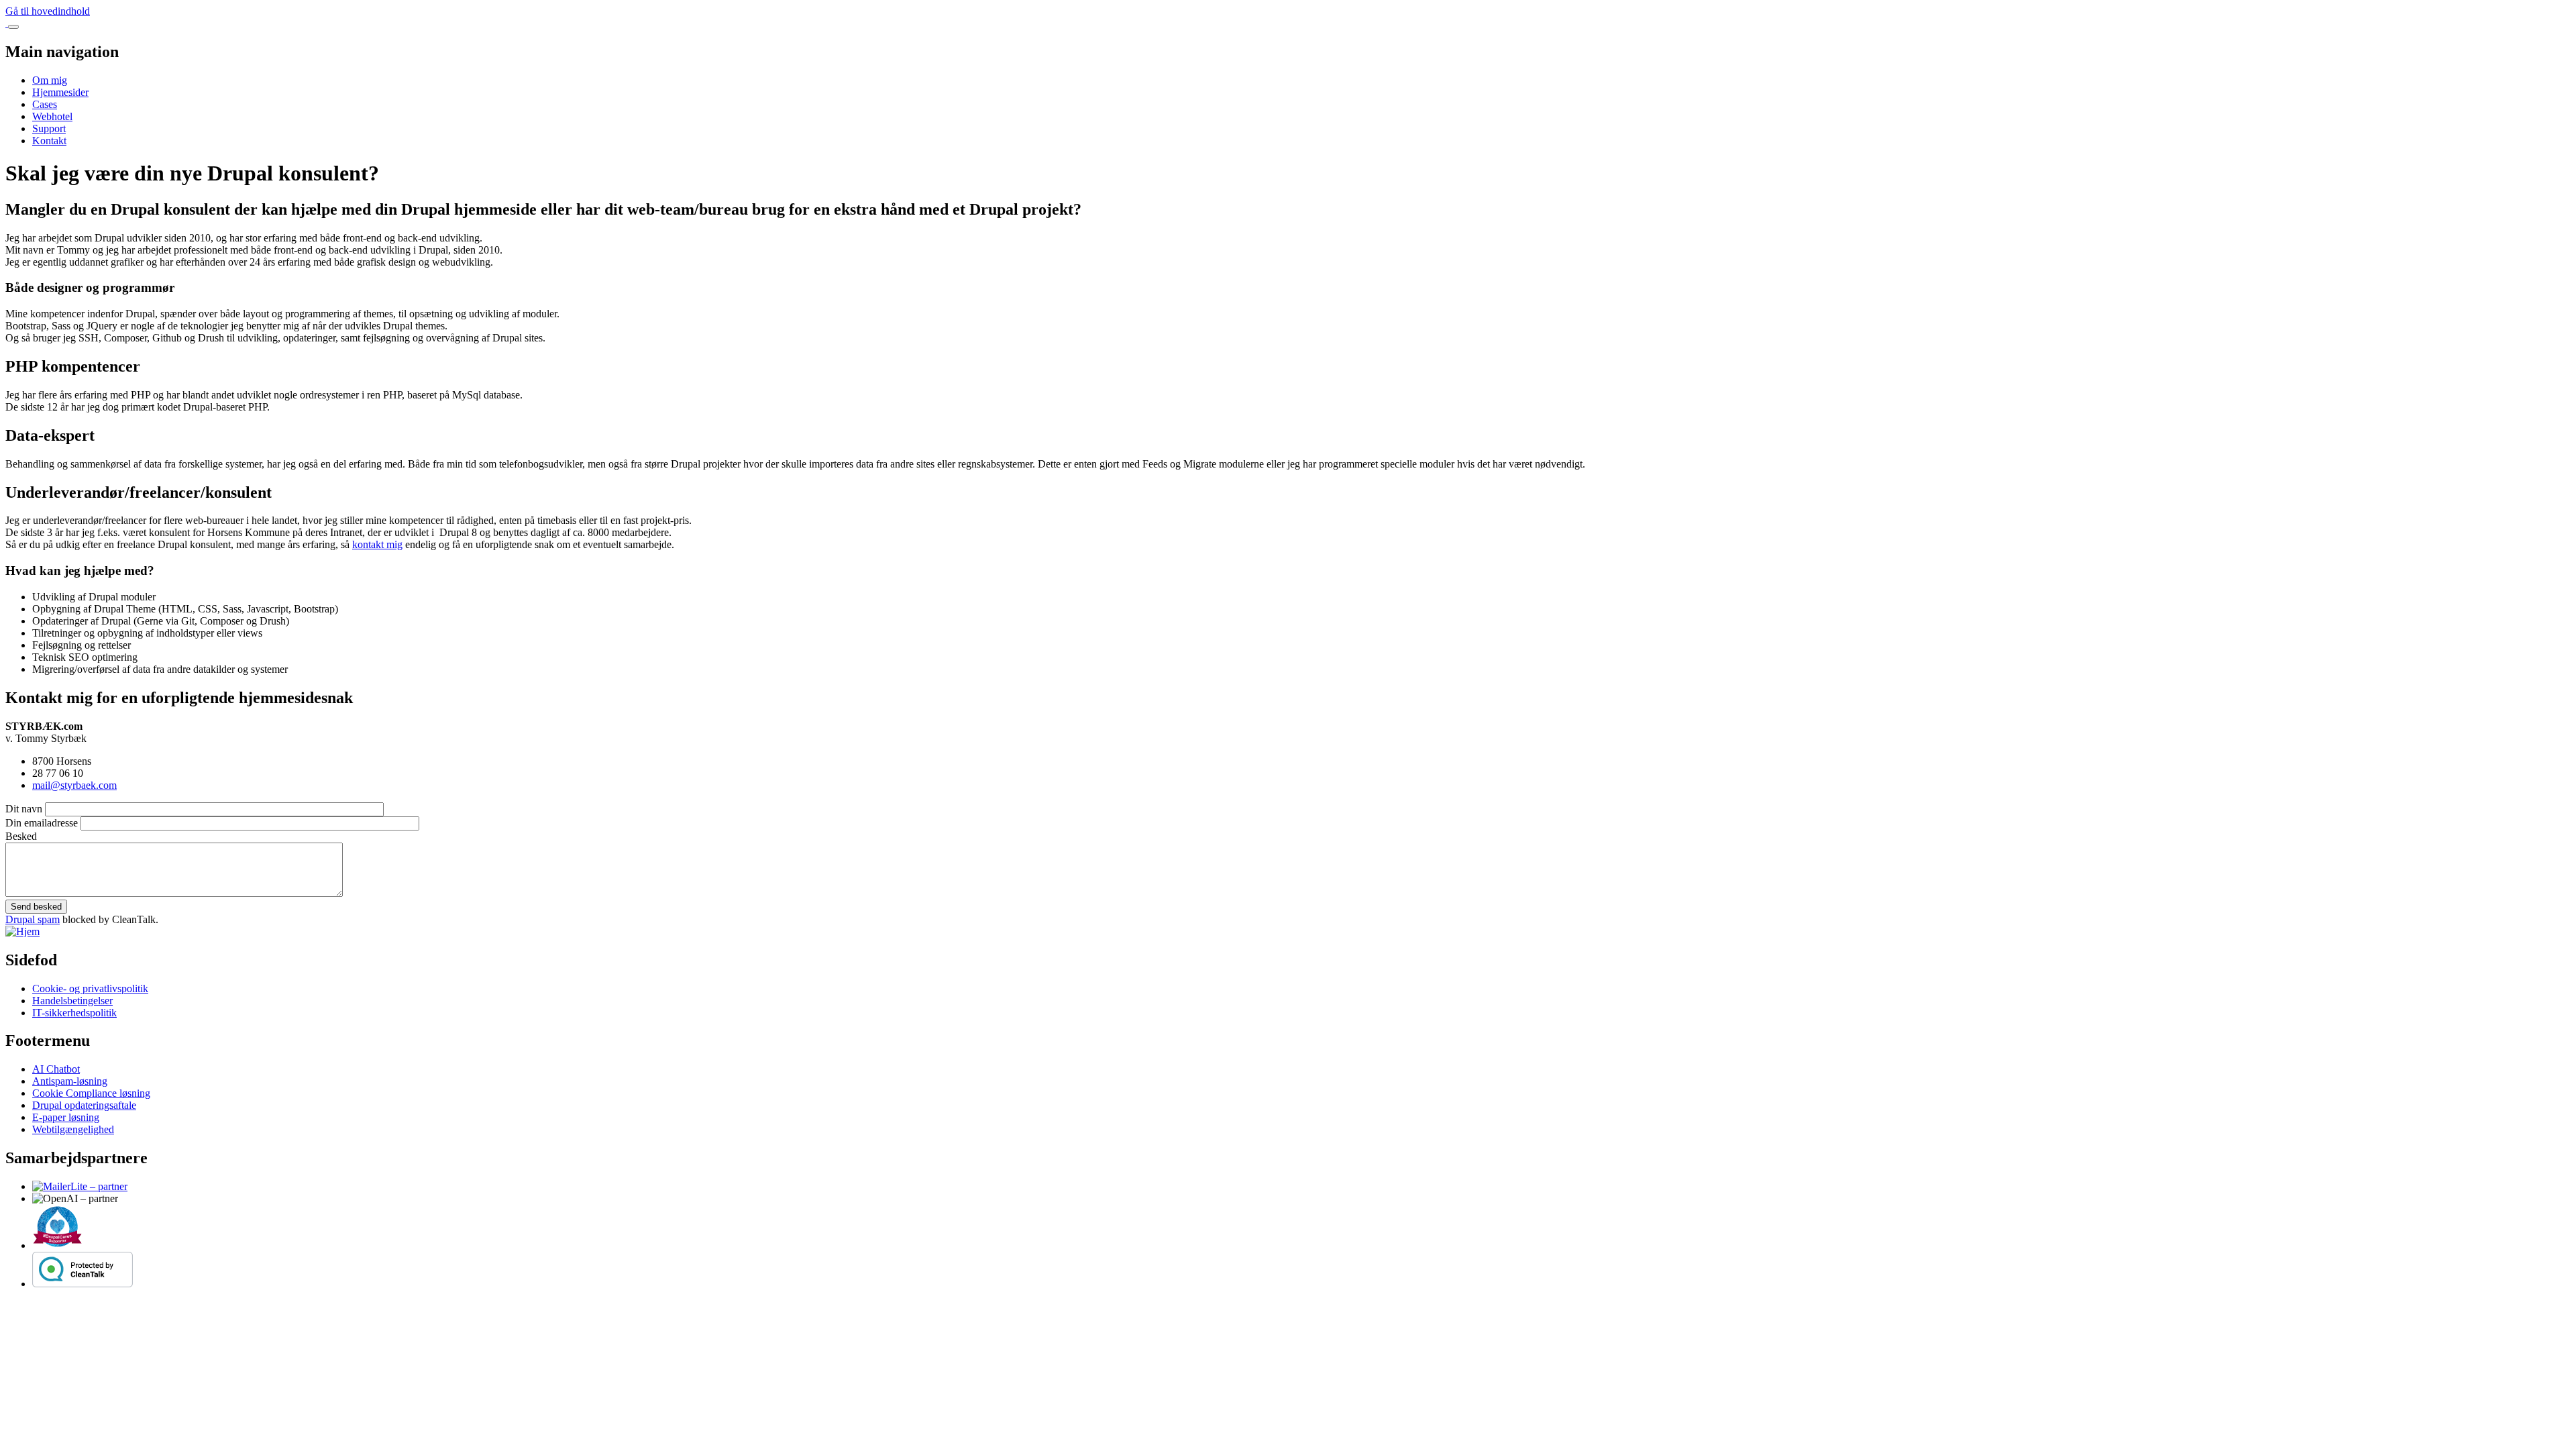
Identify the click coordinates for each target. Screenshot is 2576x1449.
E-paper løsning (66, 1117)
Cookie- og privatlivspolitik (90, 988)
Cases (45, 104)
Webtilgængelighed (73, 1129)
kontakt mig (377, 544)
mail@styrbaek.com (74, 785)
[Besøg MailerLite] (80, 1186)
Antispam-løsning (70, 1081)
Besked (21, 836)
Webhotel (52, 116)
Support (49, 128)
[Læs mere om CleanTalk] (83, 1284)
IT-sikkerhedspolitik (74, 1013)
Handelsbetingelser (72, 1001)
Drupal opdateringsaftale (84, 1105)
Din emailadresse (42, 823)
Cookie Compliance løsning (91, 1093)
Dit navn (24, 809)
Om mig (50, 80)
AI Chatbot (56, 1069)
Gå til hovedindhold (48, 11)
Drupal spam (33, 919)
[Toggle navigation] (13, 27)
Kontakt (49, 141)
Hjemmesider (60, 92)
